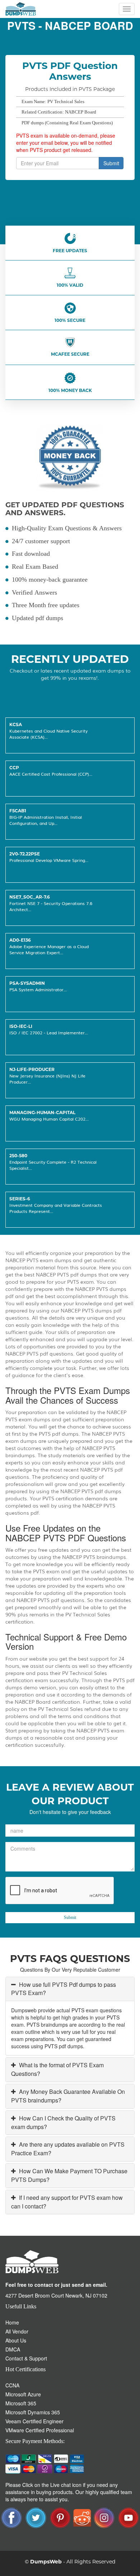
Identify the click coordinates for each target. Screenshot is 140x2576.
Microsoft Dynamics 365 (33, 2412)
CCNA (12, 2385)
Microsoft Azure (23, 2394)
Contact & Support (26, 2358)
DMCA (13, 2349)
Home (12, 2322)
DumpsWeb (46, 2562)
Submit (111, 163)
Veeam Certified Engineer (34, 2421)
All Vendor (17, 2331)
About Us (16, 2340)
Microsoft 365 (21, 2403)
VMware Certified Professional (40, 2430)
